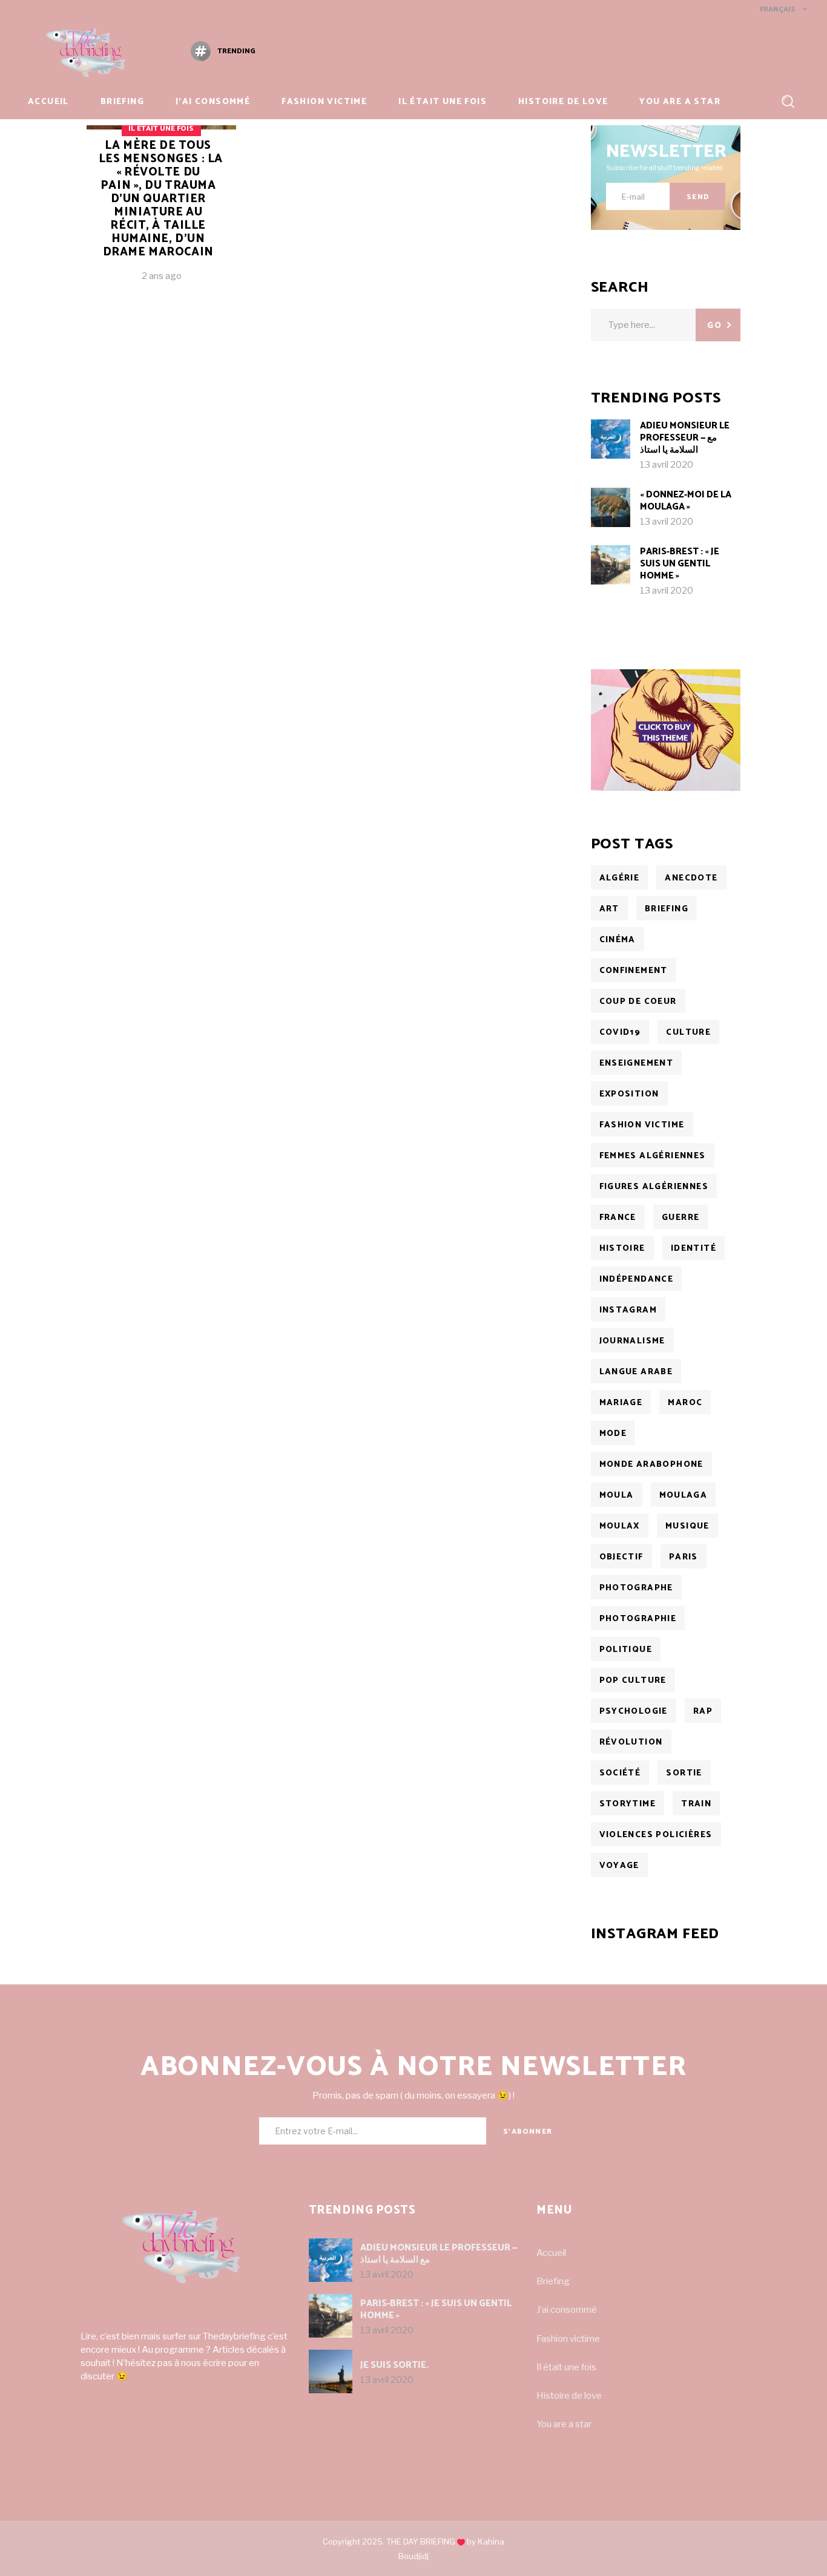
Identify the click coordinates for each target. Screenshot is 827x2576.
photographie (638, 1619)
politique (626, 1650)
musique (687, 1526)
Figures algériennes (654, 1187)
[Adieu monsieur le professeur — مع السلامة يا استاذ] (611, 439)
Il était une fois (161, 129)
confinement (634, 971)
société (620, 1773)
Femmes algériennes (653, 1156)
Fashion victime (568, 2339)
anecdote (691, 878)
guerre (680, 1218)
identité (694, 1249)
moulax (620, 1526)
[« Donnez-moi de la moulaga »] (611, 507)
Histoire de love (569, 2396)
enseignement (637, 1064)
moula (617, 1496)
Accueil (551, 2253)
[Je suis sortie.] (331, 2371)
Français (777, 9)
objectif (621, 1557)
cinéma (618, 940)
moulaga (684, 1496)
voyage (619, 1866)
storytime (628, 1804)
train (696, 1804)
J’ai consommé (567, 2310)
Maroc (685, 1403)
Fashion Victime (642, 1125)
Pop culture (633, 1681)
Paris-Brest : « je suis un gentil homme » (680, 564)
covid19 (620, 1033)
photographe (636, 1588)
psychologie (634, 1712)
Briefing (553, 2281)
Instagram (628, 1310)
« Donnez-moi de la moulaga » (686, 501)
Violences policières (656, 1835)
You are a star (564, 2424)
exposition (629, 1094)
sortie (684, 1773)
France (618, 1218)
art (609, 909)
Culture (688, 1033)
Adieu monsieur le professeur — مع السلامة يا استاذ (685, 438)
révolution (631, 1742)
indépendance (637, 1280)
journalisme (632, 1341)
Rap (703, 1712)
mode (613, 1434)
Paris (684, 1557)
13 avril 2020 (667, 465)
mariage (621, 1403)
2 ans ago (162, 276)
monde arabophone (651, 1465)
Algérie (620, 878)
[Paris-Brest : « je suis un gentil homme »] (611, 565)
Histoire (622, 1249)
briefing (667, 909)
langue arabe (636, 1372)
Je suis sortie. (394, 2365)
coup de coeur (638, 1002)
